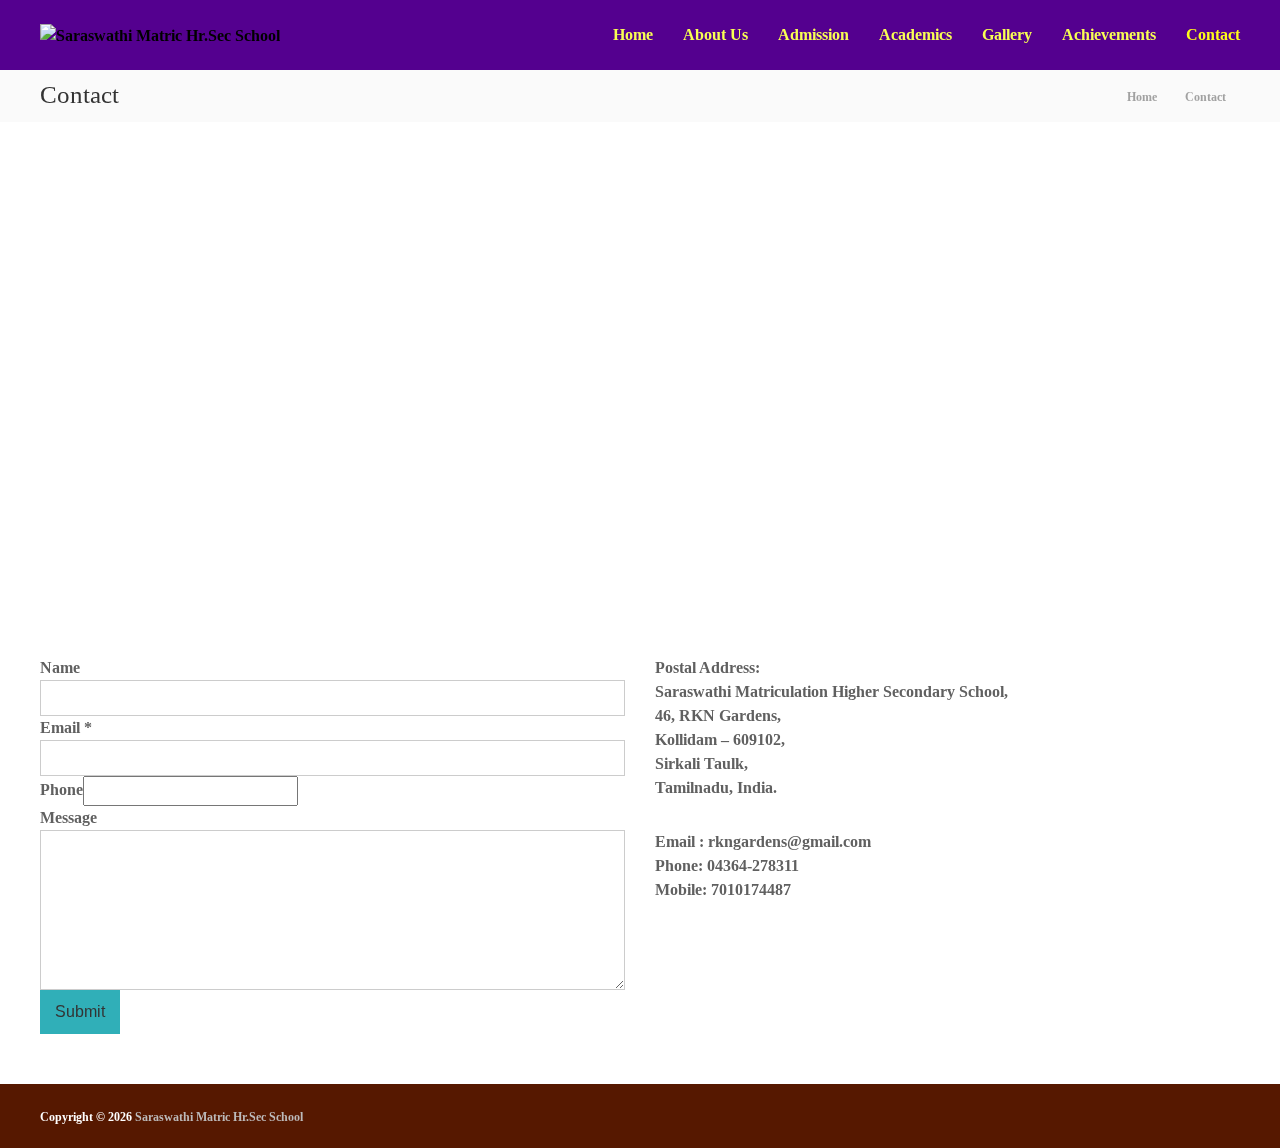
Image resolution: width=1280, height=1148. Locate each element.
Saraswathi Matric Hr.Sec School (219, 1117)
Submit (80, 1011)
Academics (915, 34)
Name (60, 667)
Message (68, 817)
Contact (1213, 34)
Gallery (1007, 34)
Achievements (1109, 34)
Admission (813, 34)
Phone (61, 789)
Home (633, 34)
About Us (715, 34)
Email (66, 727)
